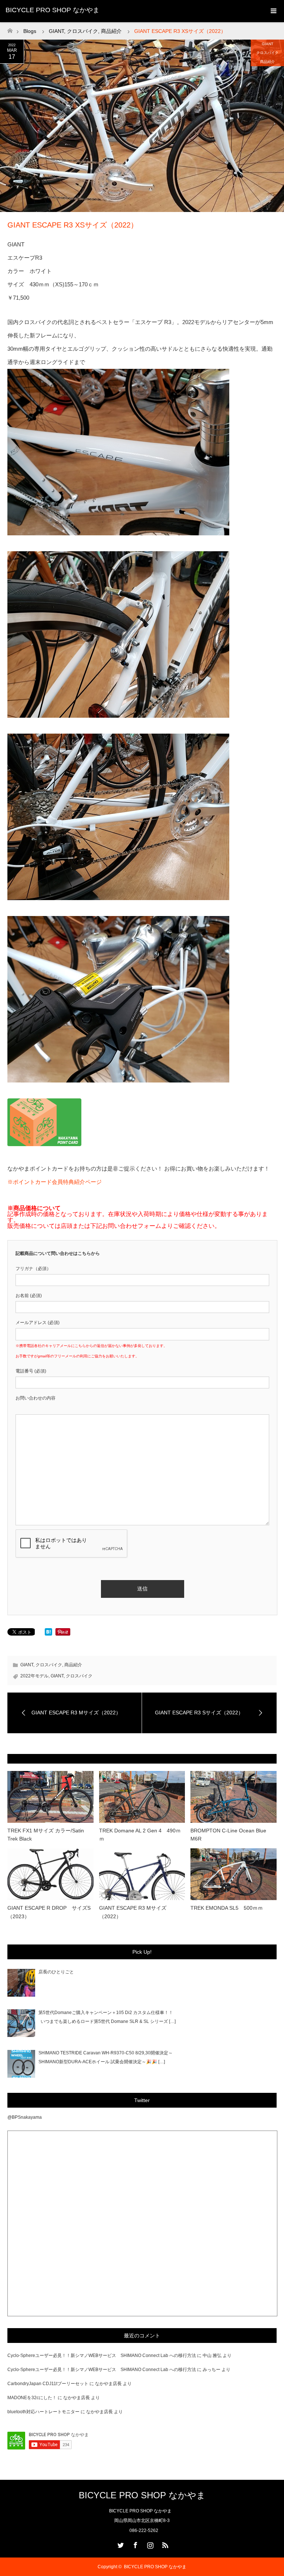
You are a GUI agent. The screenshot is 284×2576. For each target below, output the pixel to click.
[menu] (273, 11)
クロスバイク (267, 53)
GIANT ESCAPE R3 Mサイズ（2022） (133, 1912)
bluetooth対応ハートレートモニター (43, 2412)
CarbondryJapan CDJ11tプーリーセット (48, 2384)
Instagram (149, 2544)
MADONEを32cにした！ (32, 2398)
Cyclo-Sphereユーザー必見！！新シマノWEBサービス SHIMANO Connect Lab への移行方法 (102, 2356)
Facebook (135, 2544)
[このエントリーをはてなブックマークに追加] (48, 1634)
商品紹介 (267, 62)
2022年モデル (34, 1676)
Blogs (30, 31)
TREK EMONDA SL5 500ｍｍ (227, 1908)
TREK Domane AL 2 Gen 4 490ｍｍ (140, 1835)
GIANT (268, 44)
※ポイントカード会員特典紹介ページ (55, 1182)
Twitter (120, 2544)
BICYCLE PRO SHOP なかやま (53, 10)
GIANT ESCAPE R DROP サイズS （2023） (50, 1912)
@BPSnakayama (25, 2117)
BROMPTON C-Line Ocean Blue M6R (228, 1835)
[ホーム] (10, 29)
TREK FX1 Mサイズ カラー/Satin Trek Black (46, 1835)
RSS (164, 2544)
